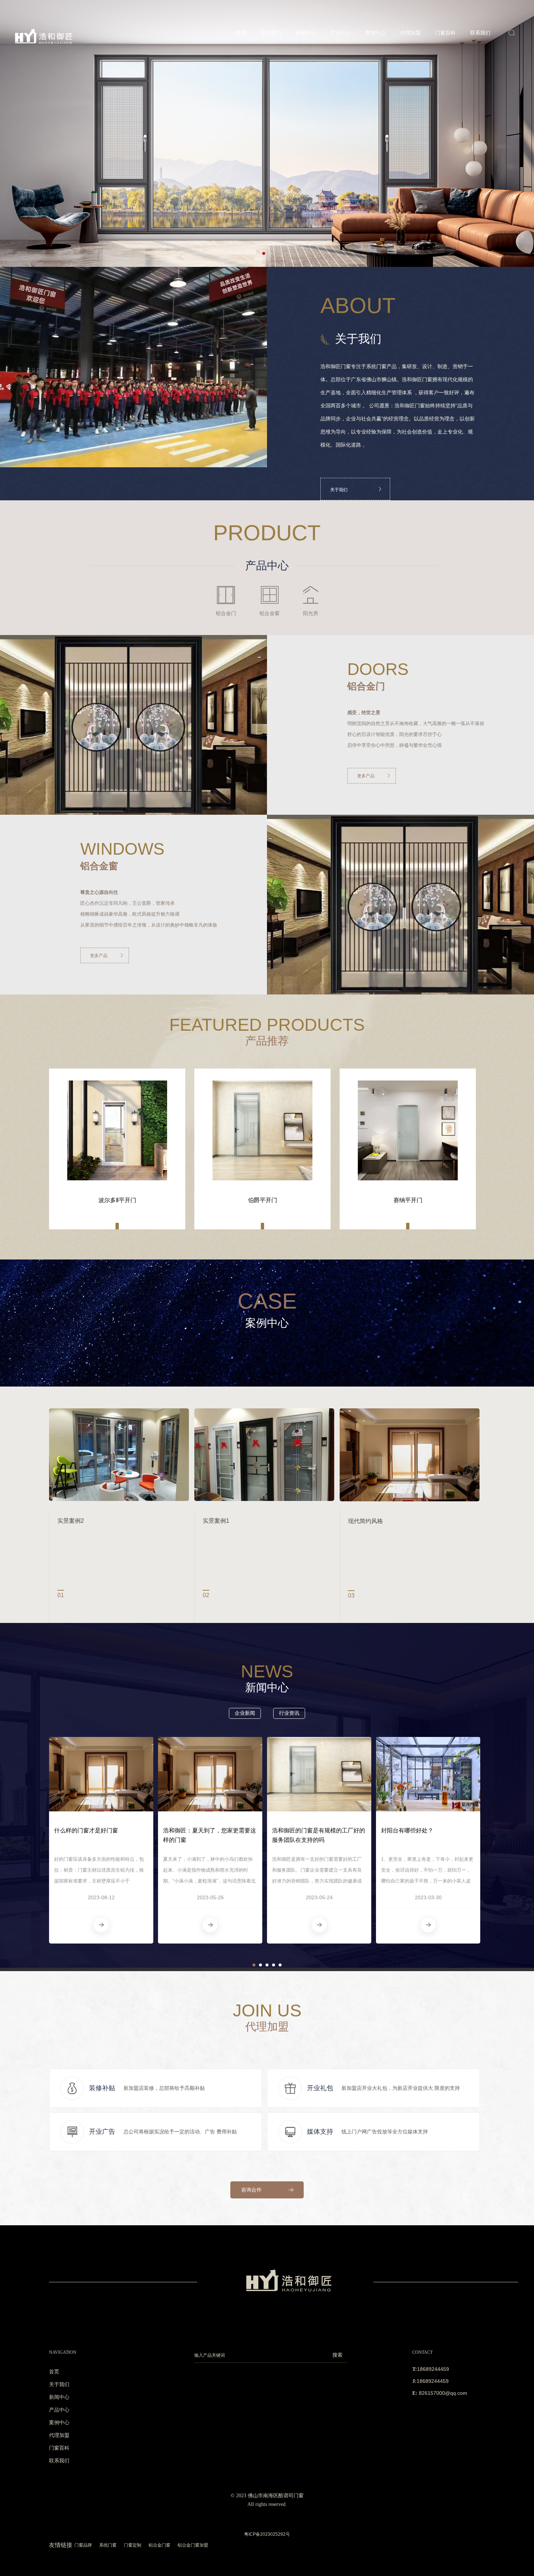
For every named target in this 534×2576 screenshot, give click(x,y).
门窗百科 (445, 33)
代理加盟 (410, 33)
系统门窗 (108, 2545)
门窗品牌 (83, 2545)
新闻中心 (306, 33)
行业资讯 (289, 1713)
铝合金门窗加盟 (193, 2545)
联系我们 (480, 33)
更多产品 (366, 776)
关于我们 (271, 33)
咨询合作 (251, 2190)
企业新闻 (245, 1713)
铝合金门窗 (159, 2545)
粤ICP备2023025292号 (267, 2534)
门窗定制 (133, 2545)
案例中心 (376, 33)
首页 (241, 33)
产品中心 (341, 33)
